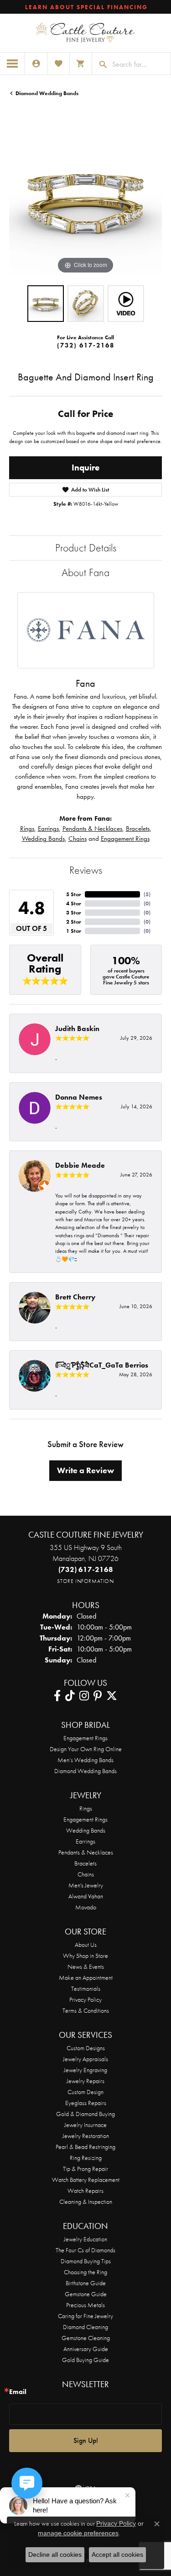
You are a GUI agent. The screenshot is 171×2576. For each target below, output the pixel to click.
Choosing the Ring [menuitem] (85, 2272)
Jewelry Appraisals (85, 2059)
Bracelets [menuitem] (85, 1863)
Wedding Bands (43, 839)
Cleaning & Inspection (86, 2202)
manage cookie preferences (78, 2533)
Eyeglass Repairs (86, 2103)
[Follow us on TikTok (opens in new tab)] (70, 1696)
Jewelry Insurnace (85, 2125)
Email (18, 2392)
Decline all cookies (55, 2555)
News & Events (86, 1967)
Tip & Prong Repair (85, 2169)
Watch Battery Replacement (86, 2180)
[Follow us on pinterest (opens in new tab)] (98, 1696)
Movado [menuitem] (86, 1907)
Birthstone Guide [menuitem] (86, 2283)
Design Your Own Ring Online (86, 1749)
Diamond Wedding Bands (47, 93)
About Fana (85, 572)
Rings (27, 828)
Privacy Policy (85, 1999)
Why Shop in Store (85, 1956)
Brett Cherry (75, 1297)
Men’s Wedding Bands (85, 1760)
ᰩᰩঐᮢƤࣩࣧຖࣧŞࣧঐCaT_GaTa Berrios (102, 1365)
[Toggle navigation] (13, 64)
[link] (85, 7)
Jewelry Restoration (86, 2136)
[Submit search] (100, 64)
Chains (78, 839)
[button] (36, 64)
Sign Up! (86, 2440)
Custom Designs (86, 2048)
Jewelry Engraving (85, 2070)
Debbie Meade (80, 1165)
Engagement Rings (125, 839)
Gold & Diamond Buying (85, 2114)
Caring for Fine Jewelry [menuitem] (85, 2316)
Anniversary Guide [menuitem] (86, 2349)
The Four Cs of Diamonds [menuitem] (85, 2250)
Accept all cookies (117, 2555)
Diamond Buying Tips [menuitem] (86, 2261)
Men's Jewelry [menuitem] (86, 1885)
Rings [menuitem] (86, 1808)
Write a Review (85, 1470)
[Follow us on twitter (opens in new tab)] (112, 1696)
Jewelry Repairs (85, 2081)
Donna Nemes (79, 1097)
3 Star (74, 913)
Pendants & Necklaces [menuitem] (86, 1852)
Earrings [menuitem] (85, 1841)
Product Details (86, 548)
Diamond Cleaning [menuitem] (85, 2327)
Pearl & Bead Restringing (85, 2147)
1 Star (74, 931)
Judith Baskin (77, 1029)
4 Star (74, 903)
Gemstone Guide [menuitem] (86, 2294)
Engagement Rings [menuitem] (85, 1819)
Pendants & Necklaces (92, 828)
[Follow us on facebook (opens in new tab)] (57, 1696)
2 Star (74, 922)
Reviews (86, 870)
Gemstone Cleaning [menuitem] (86, 2338)
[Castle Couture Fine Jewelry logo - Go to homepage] (85, 33)
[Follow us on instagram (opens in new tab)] (84, 1696)
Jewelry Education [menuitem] (85, 2239)
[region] (85, 200)
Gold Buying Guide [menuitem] (85, 2360)
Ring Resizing (86, 2158)
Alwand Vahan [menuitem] (86, 1896)
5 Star (74, 894)
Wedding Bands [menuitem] (86, 1830)
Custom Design (85, 2092)
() (147, 894)
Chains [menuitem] (86, 1874)
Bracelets (138, 828)
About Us (86, 1945)
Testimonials (86, 1988)
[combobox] (139, 64)
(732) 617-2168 (86, 345)
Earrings (48, 828)
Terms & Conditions (86, 2010)
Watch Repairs (85, 2191)
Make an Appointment (86, 1977)
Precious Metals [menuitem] (85, 2305)
